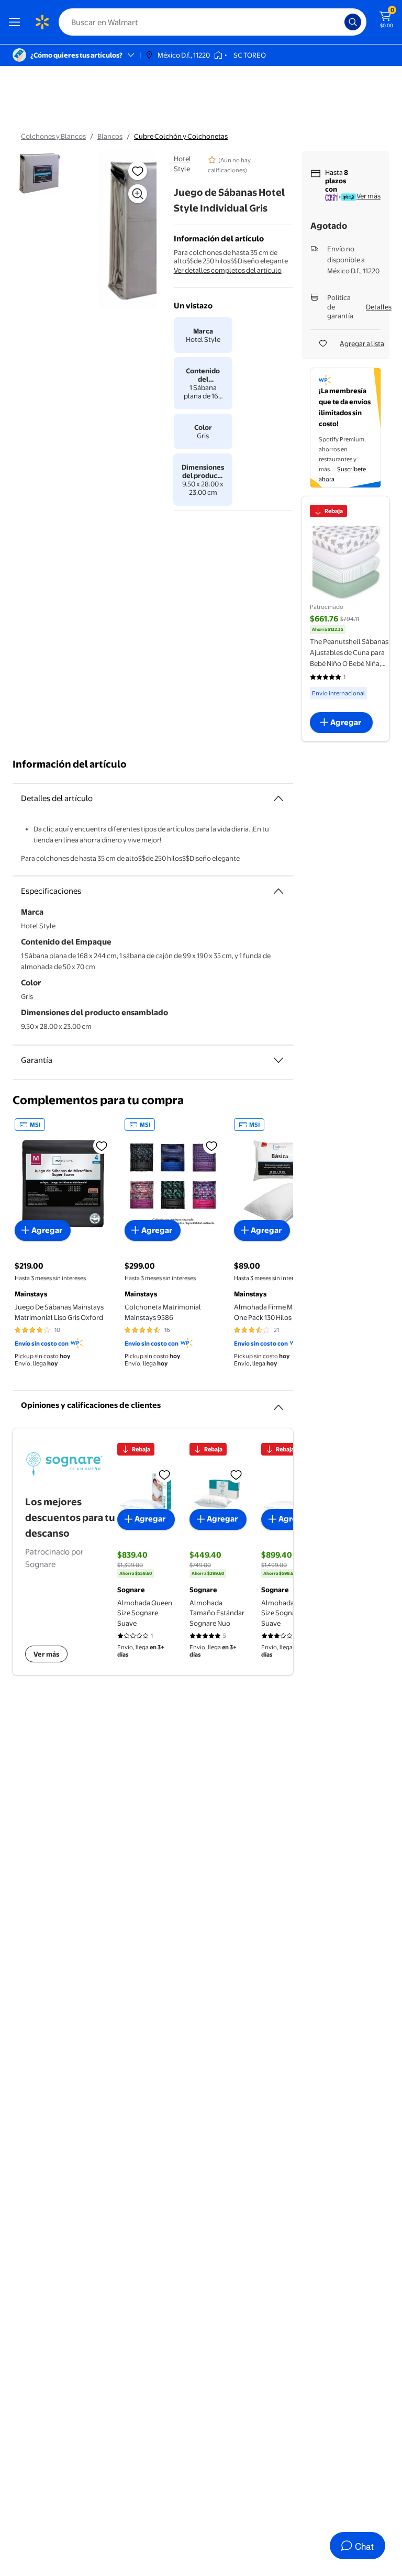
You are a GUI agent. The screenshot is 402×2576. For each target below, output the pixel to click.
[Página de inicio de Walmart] (42, 22)
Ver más (368, 196)
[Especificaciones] (278, 891)
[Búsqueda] (353, 22)
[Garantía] (278, 1060)
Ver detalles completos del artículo (228, 270)
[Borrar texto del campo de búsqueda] (339, 22)
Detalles (379, 307)
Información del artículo (70, 764)
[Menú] (17, 22)
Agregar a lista (362, 343)
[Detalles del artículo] (278, 798)
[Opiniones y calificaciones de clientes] (278, 1403)
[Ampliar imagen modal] (138, 194)
